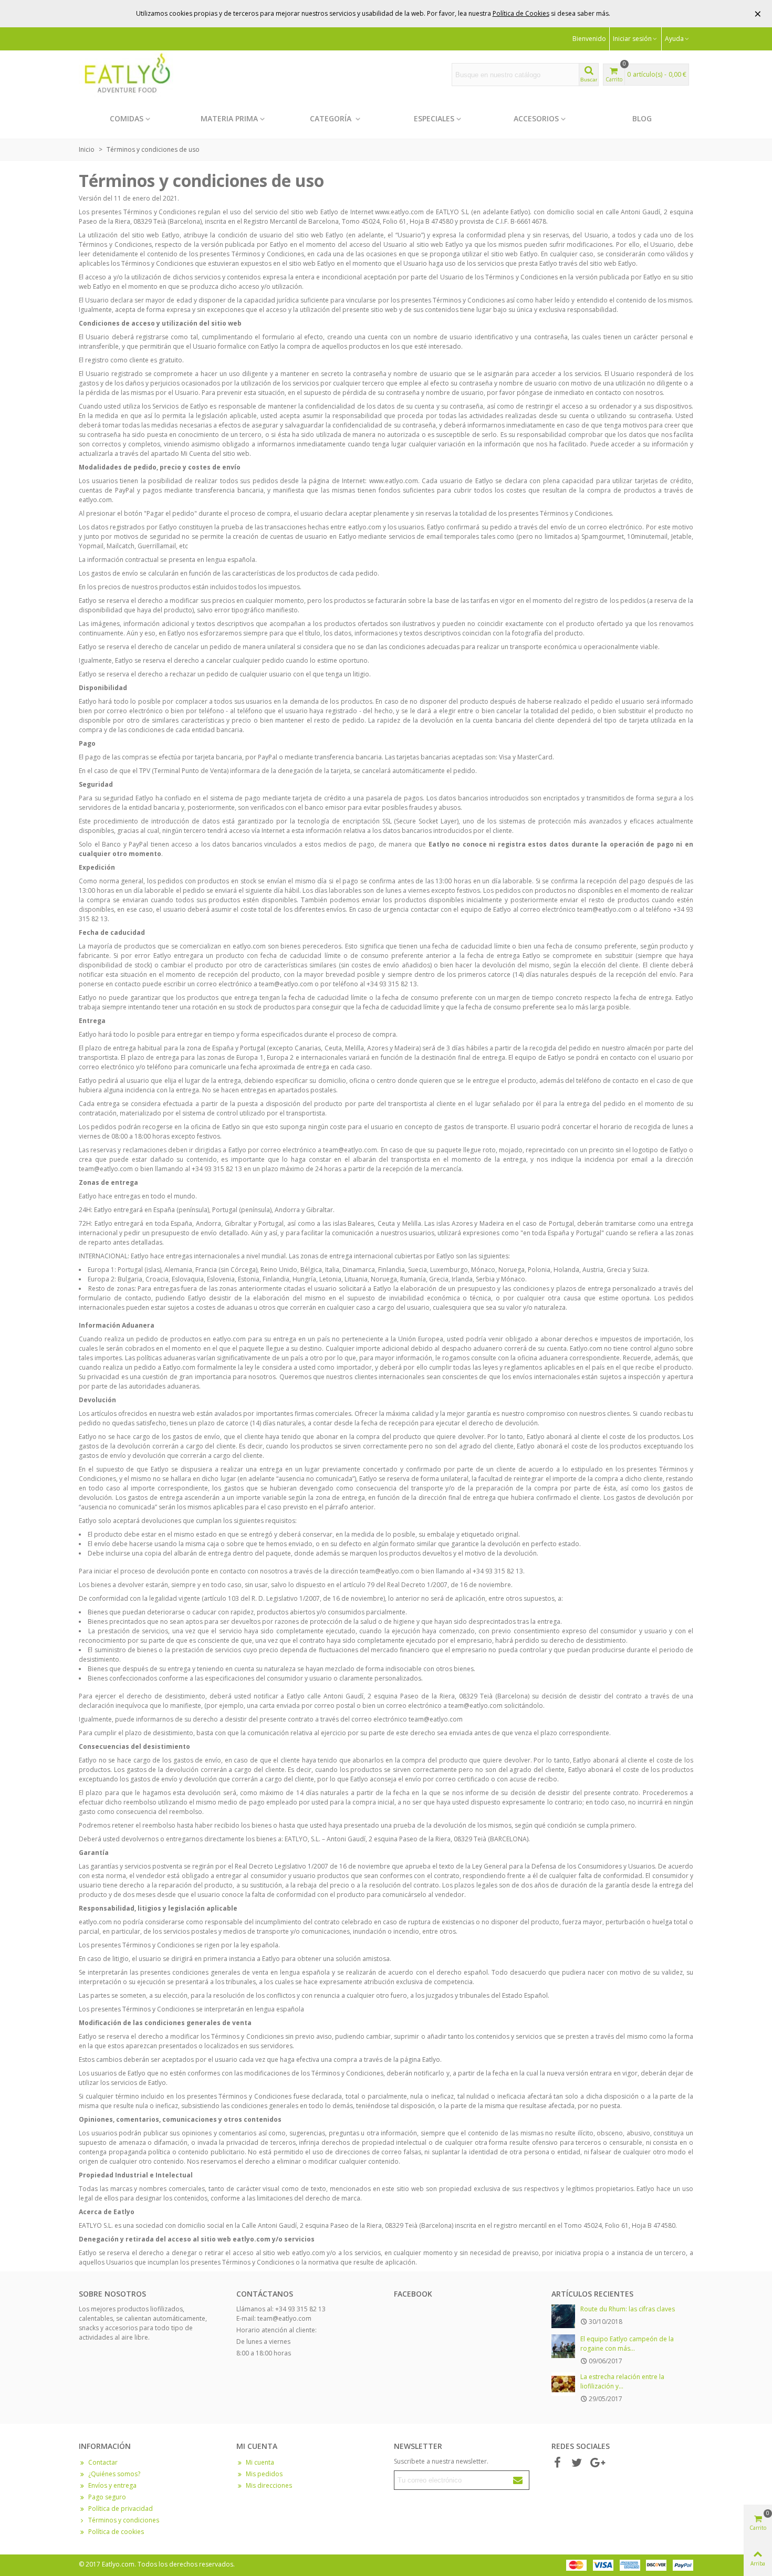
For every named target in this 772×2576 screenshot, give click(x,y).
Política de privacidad (121, 2509)
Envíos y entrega (112, 2485)
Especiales (434, 118)
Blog (642, 118)
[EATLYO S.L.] (126, 74)
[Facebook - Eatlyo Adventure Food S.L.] (557, 2463)
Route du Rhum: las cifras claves (628, 2309)
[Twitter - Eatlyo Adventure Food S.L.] (577, 2463)
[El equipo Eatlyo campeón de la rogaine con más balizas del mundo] (563, 2346)
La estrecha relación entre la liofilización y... (622, 2381)
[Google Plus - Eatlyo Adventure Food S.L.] (596, 2463)
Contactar (103, 2462)
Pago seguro (107, 2497)
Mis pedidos (264, 2474)
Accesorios (536, 118)
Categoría (332, 118)
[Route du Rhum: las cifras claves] (563, 2316)
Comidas (127, 118)
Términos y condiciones (124, 2520)
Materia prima (229, 118)
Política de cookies (116, 2532)
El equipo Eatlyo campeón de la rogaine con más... (627, 2344)
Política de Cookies (521, 13)
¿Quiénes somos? (114, 2474)
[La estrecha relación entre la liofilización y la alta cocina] (563, 2384)
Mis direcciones (269, 2485)
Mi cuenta (260, 2462)
